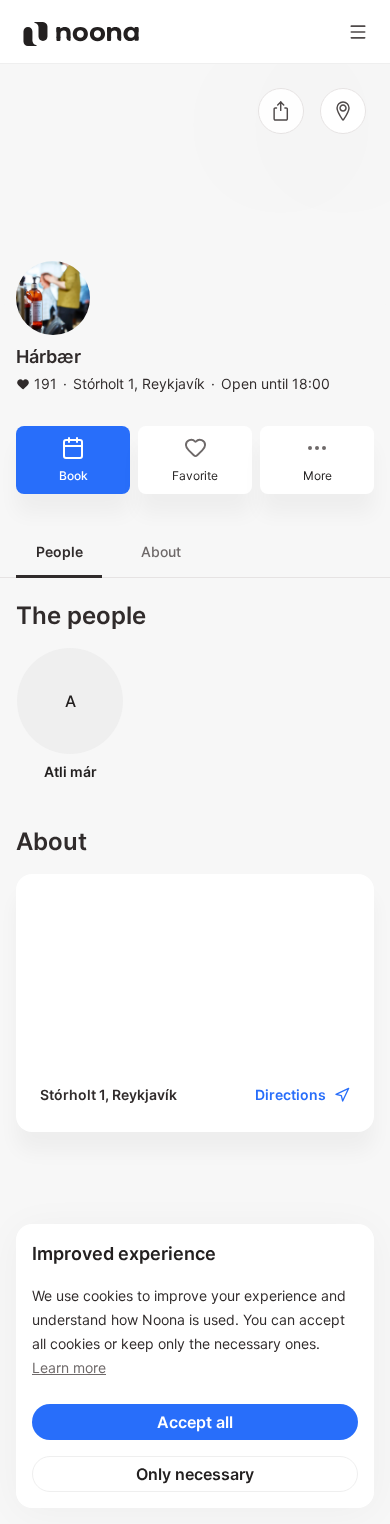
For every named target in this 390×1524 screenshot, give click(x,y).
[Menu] (358, 32)
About (161, 551)
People (59, 551)
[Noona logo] (81, 34)
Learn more (69, 1367)
